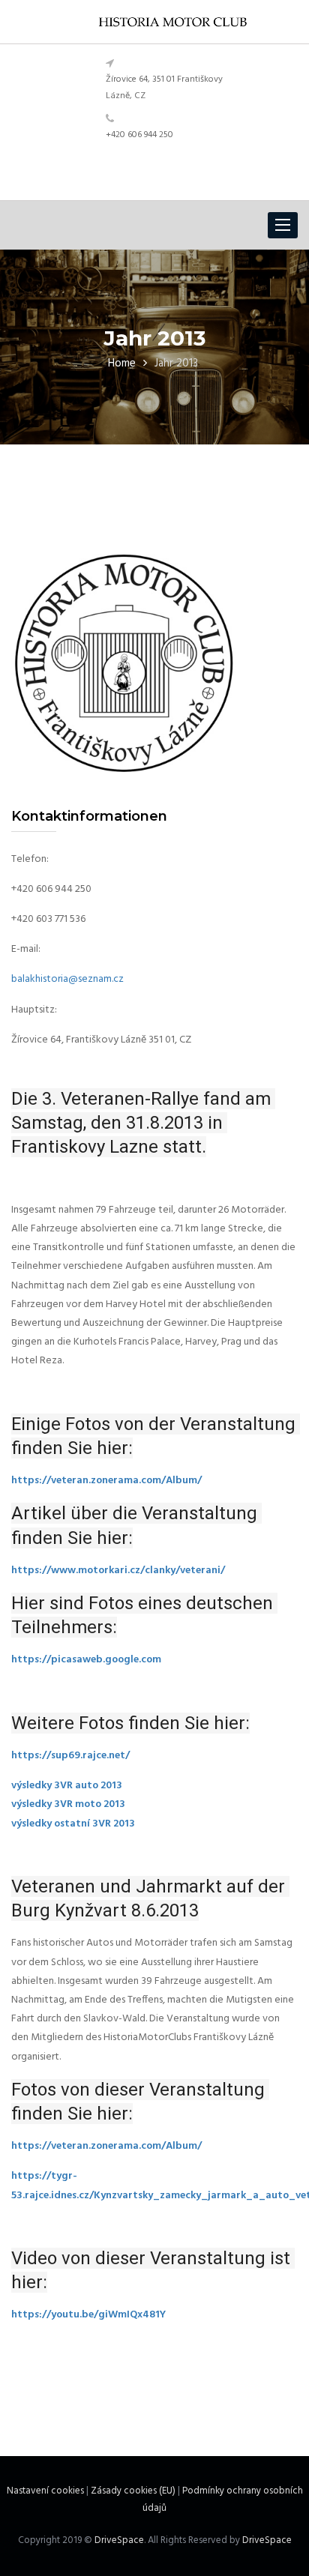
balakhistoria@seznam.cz (67, 979)
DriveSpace (119, 2540)
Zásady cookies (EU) (133, 2491)
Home (122, 364)
